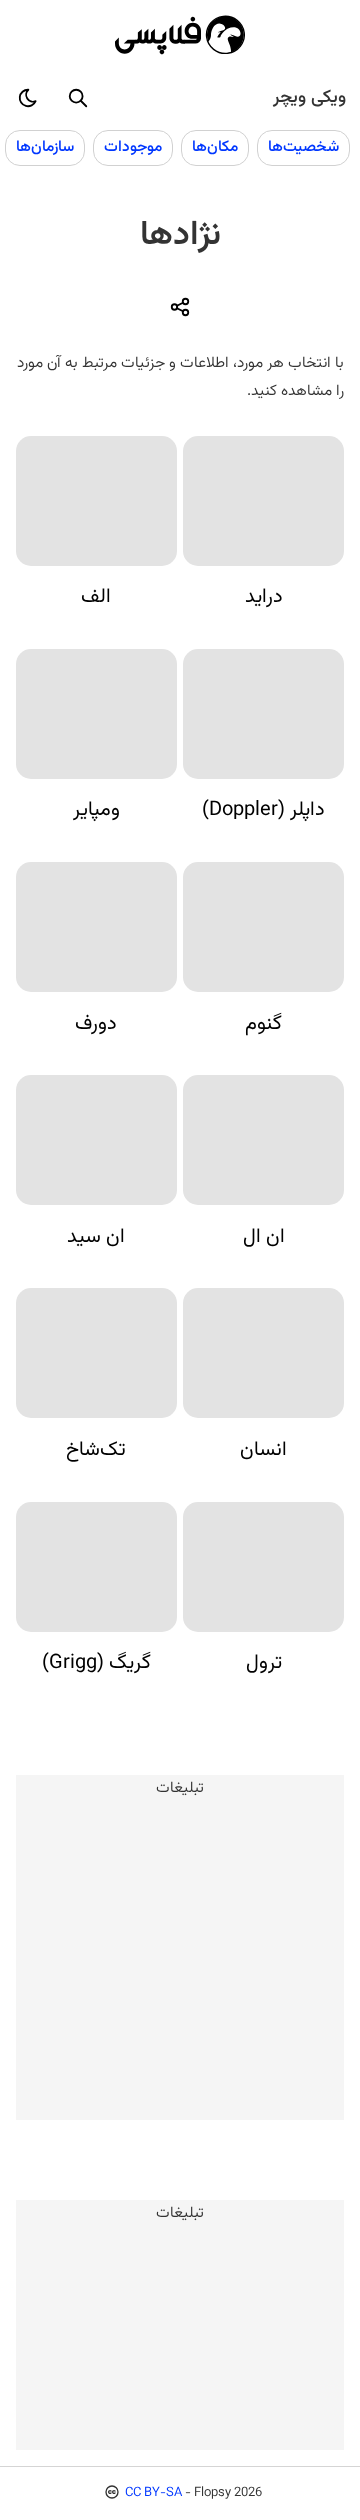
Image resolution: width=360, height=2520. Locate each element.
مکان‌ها (215, 147)
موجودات (133, 147)
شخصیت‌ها (303, 147)
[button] (78, 98)
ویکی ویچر (309, 98)
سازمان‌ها (45, 147)
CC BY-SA (153, 2493)
